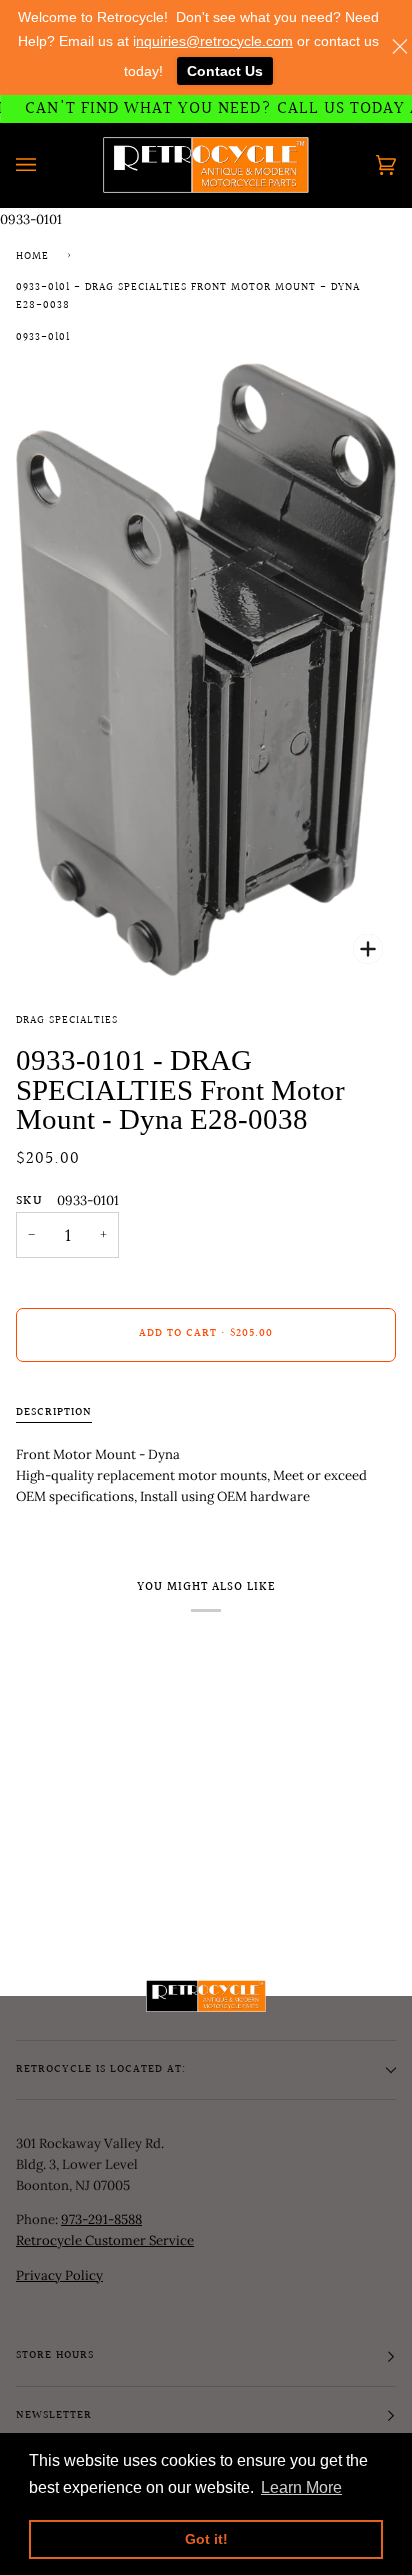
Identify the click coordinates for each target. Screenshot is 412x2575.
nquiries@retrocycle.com (214, 41)
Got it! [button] (206, 2539)
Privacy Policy (59, 2275)
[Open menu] (46, 165)
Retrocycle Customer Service (105, 2240)
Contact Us (225, 71)
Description (54, 1413)
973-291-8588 (101, 2219)
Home (32, 257)
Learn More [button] (301, 2487)
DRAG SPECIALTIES (67, 1021)
